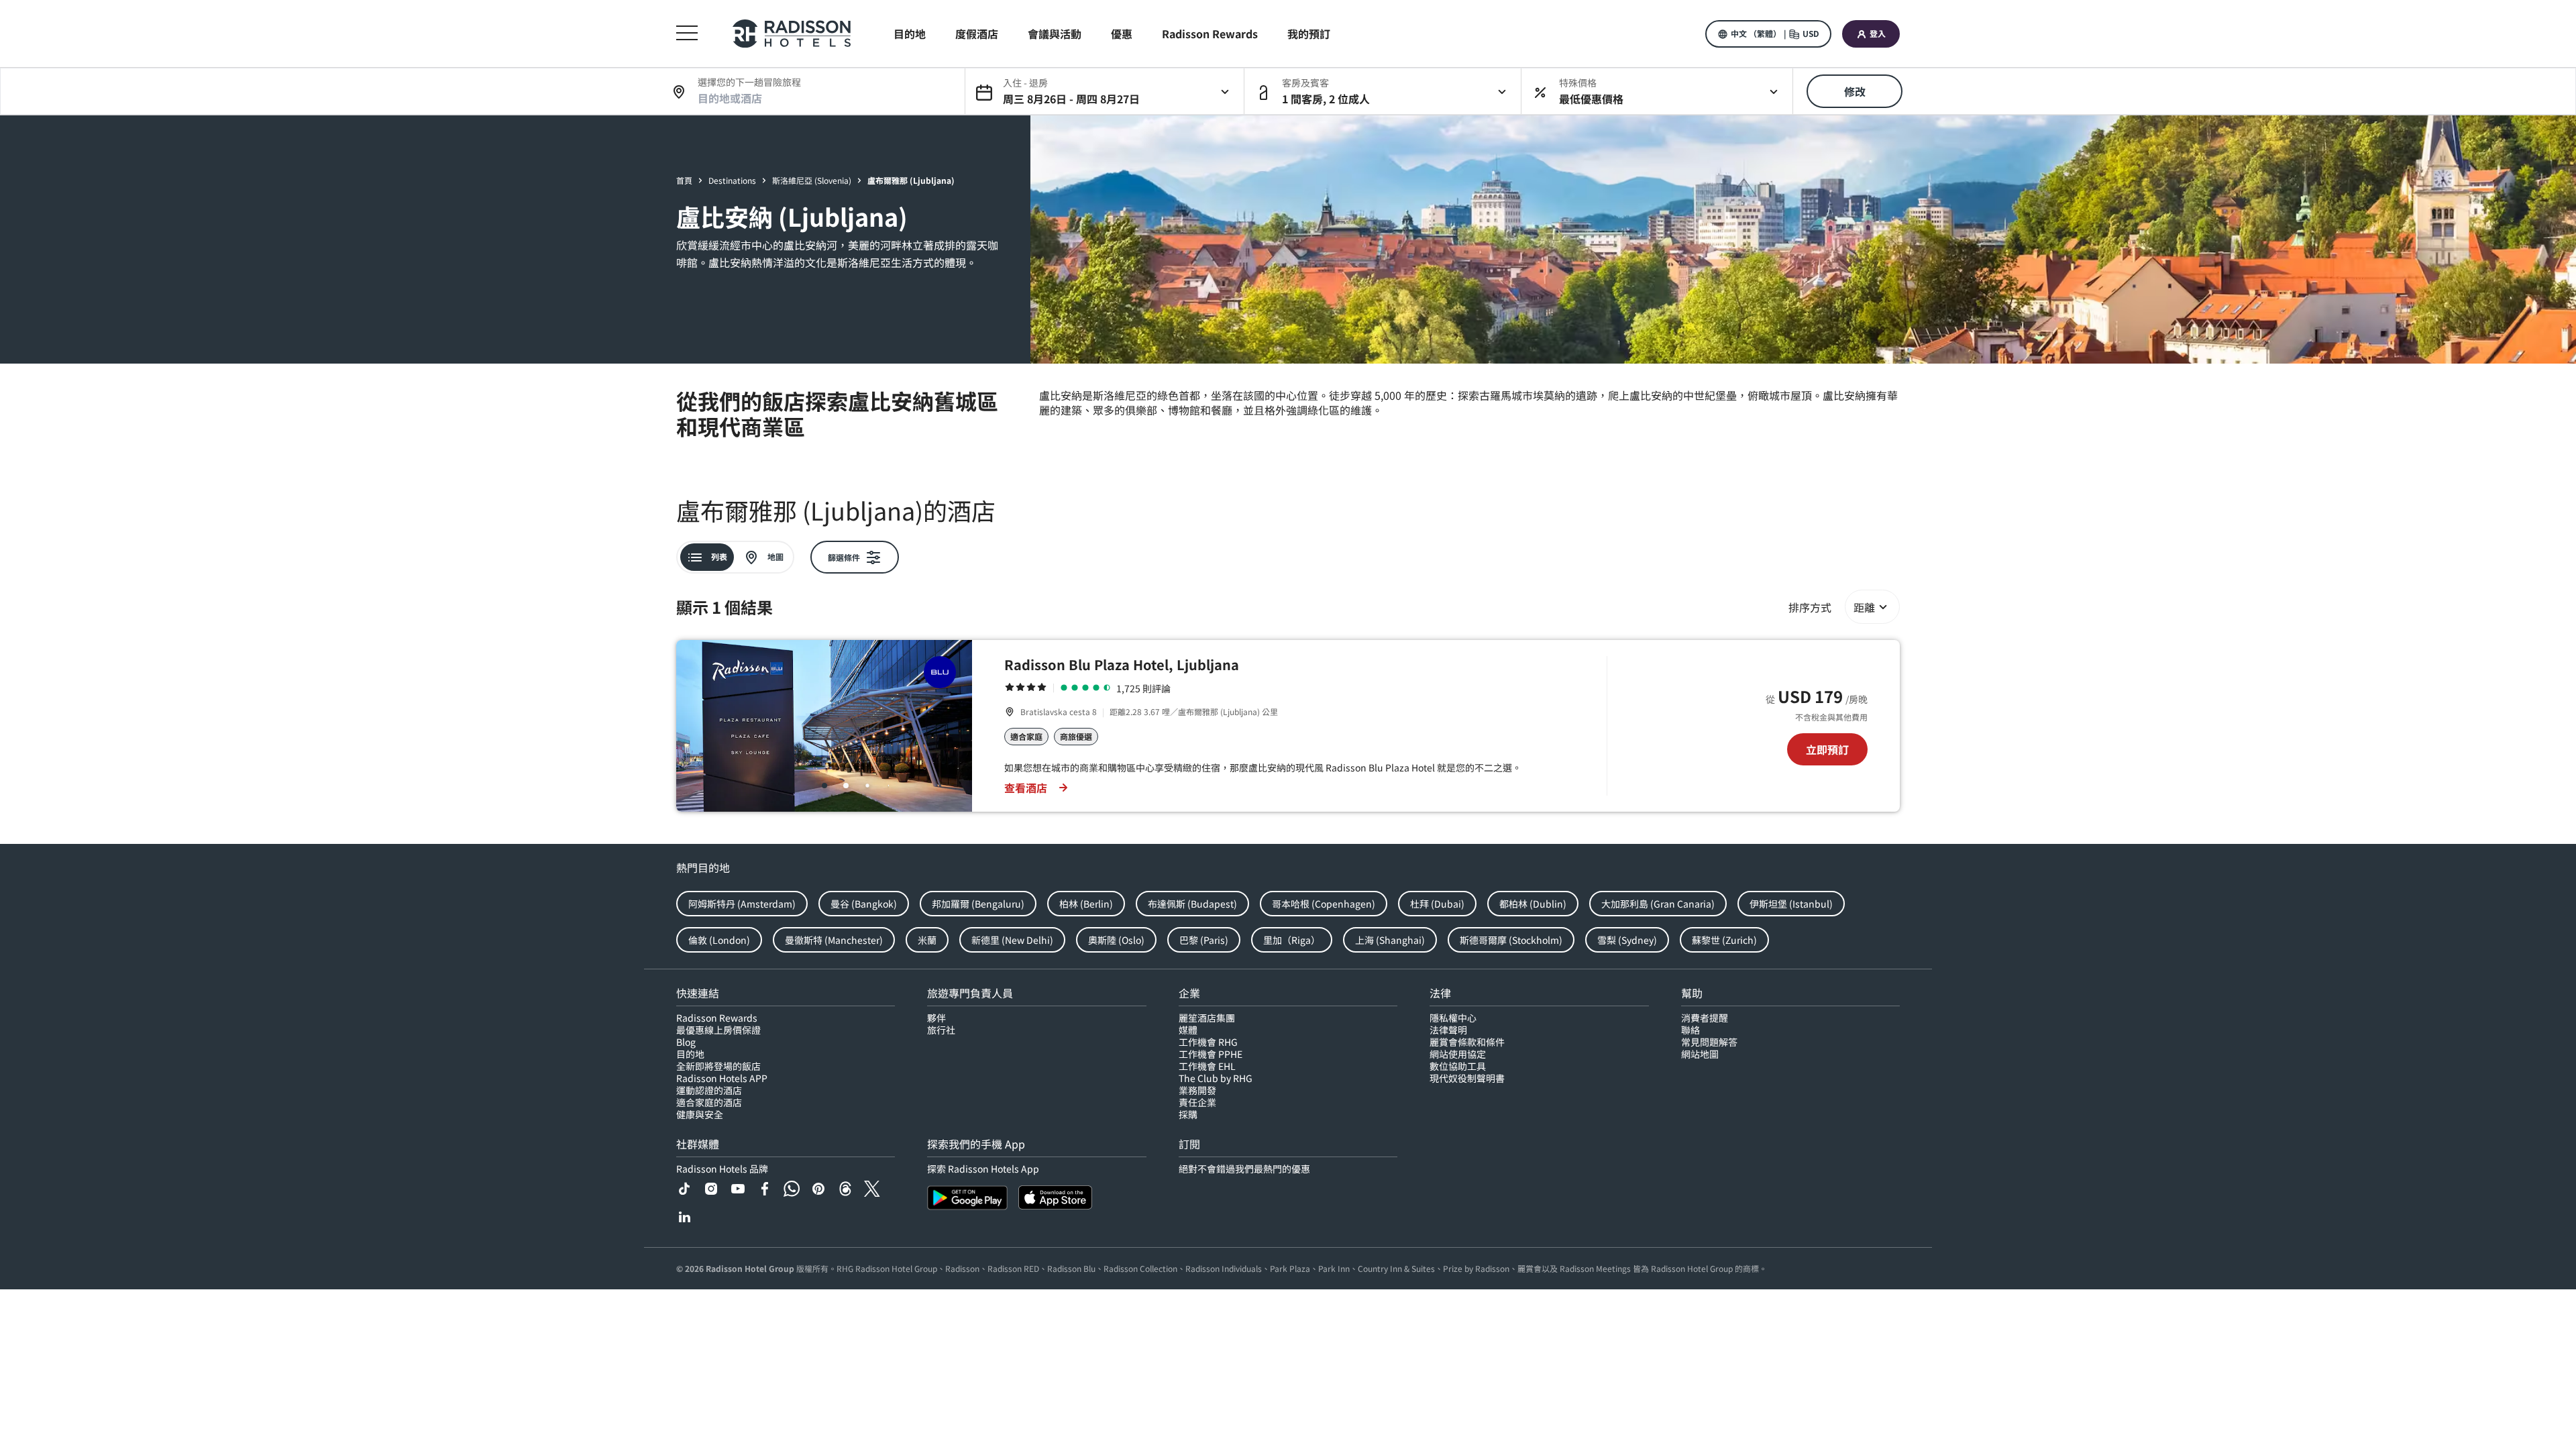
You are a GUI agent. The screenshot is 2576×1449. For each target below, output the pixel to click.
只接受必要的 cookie (1979, 1423)
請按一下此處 (1269, 1420)
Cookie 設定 (2085, 1423)
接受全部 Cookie (1873, 1423)
